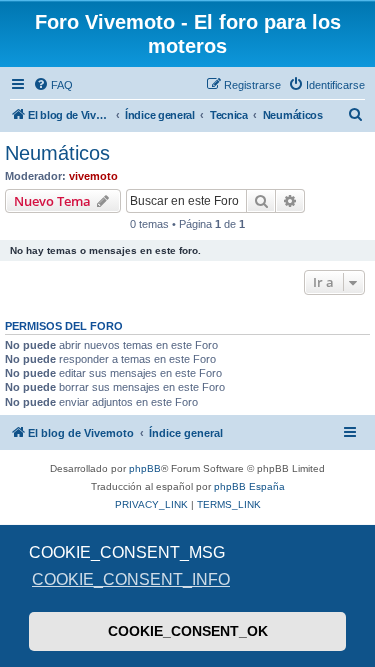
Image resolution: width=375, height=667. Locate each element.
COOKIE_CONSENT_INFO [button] (131, 579)
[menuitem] (53, 85)
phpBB (145, 468)
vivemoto (93, 176)
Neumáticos (57, 153)
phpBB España (249, 486)
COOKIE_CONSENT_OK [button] (188, 631)
